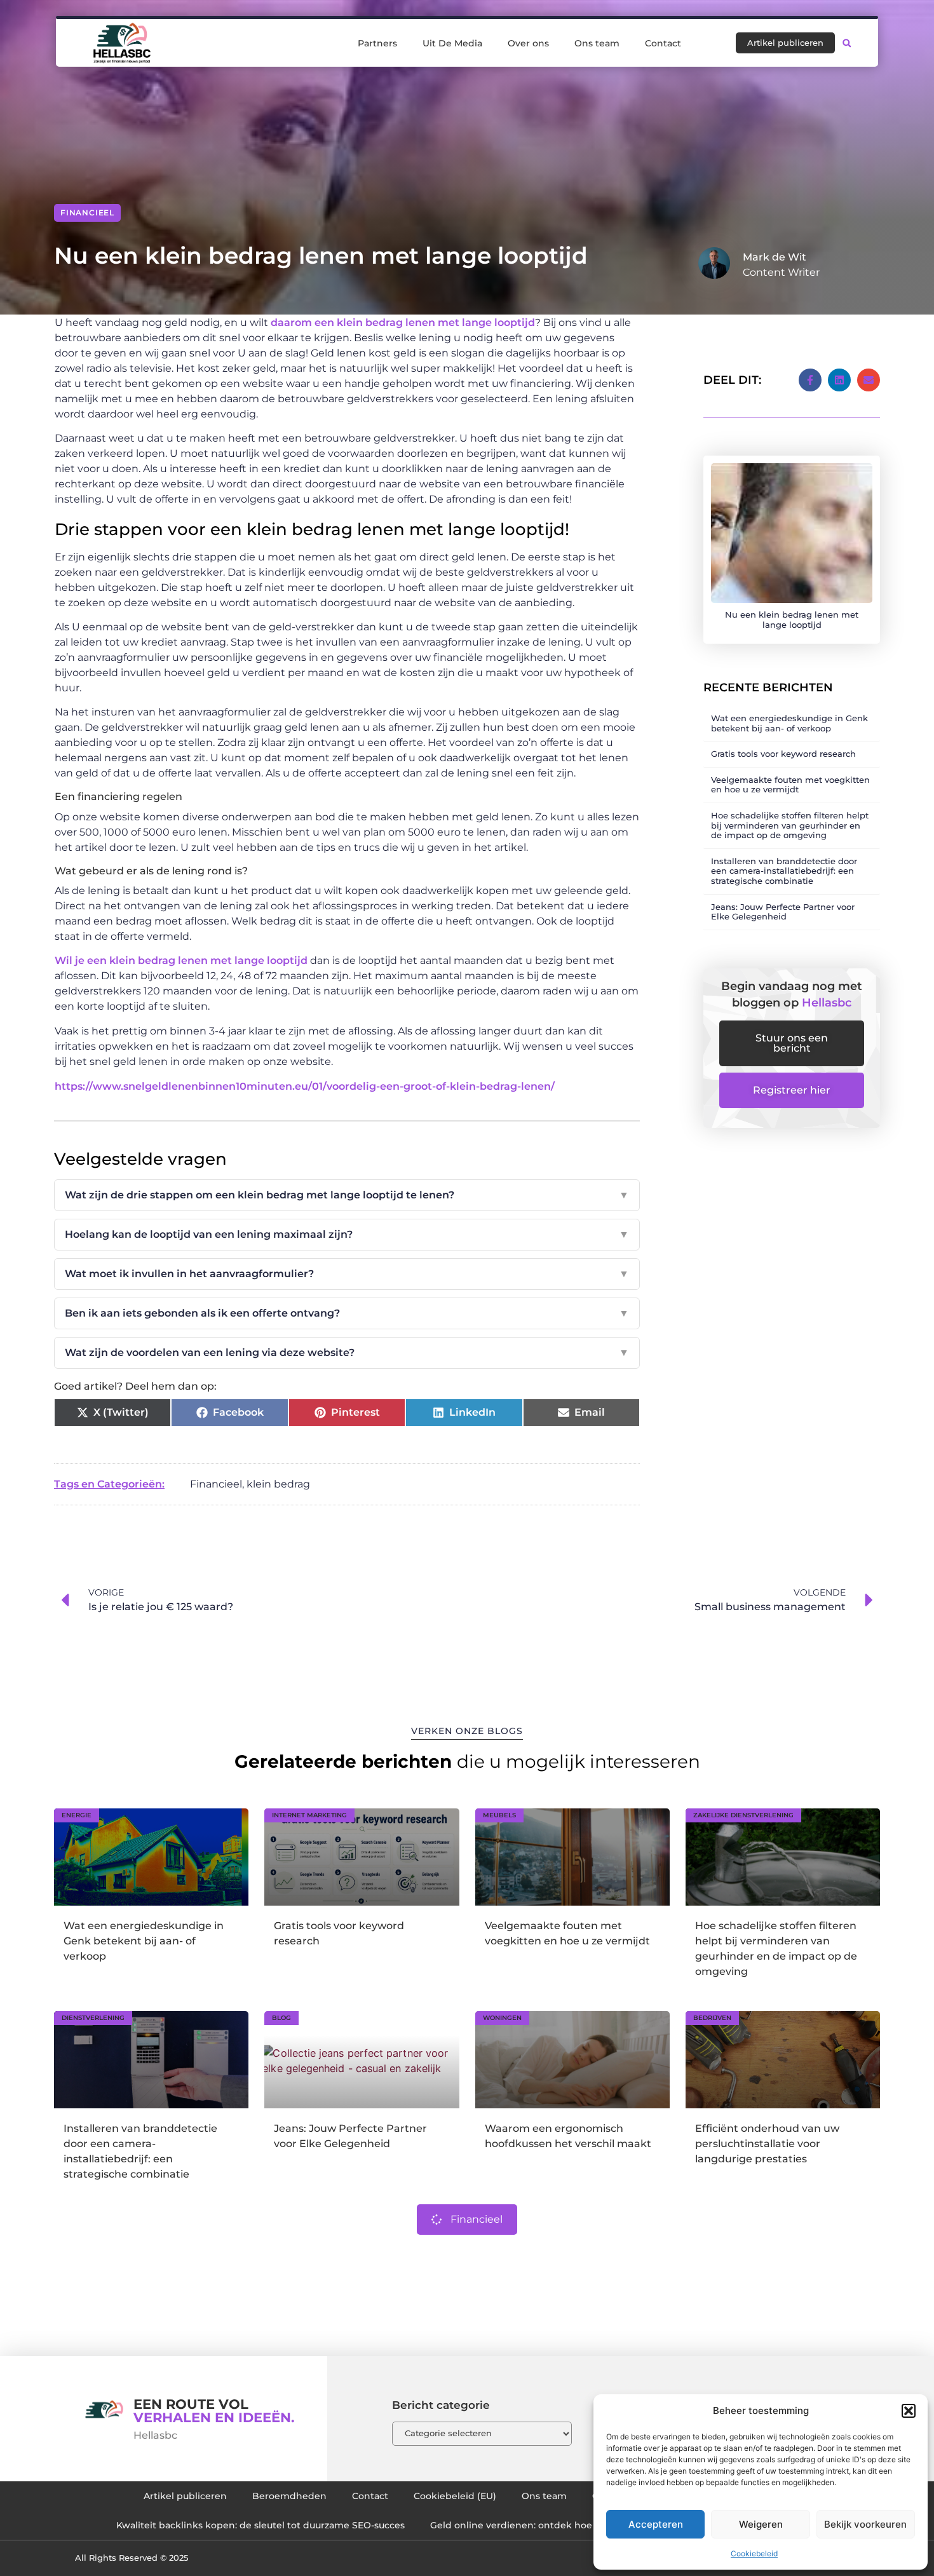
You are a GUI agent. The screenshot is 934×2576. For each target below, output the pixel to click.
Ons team (597, 43)
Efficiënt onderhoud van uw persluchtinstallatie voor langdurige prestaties (767, 2144)
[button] (909, 2411)
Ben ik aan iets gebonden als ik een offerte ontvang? (347, 1313)
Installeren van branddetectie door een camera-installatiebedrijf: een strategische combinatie (784, 871)
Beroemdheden (289, 2496)
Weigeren (761, 2524)
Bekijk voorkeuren (865, 2524)
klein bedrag (278, 1484)
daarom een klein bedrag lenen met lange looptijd (403, 322)
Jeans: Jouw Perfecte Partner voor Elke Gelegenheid (783, 912)
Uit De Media (452, 43)
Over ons (528, 43)
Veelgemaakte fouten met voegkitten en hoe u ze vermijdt (790, 785)
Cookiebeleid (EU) (455, 2496)
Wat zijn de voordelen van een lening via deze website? (347, 1352)
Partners (377, 43)
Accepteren (656, 2524)
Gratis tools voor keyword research (783, 754)
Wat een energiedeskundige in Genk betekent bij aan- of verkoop (789, 723)
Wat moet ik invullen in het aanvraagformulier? (347, 1274)
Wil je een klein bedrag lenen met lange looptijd (181, 960)
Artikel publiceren (185, 2496)
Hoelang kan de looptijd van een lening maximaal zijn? (347, 1234)
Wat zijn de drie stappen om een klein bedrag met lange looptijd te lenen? (347, 1195)
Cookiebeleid (754, 2553)
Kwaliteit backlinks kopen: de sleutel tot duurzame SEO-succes (261, 2525)
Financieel (87, 213)
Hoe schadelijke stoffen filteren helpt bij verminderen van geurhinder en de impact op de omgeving (790, 825)
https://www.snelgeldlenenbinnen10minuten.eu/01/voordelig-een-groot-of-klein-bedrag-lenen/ (305, 1086)
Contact (663, 43)
